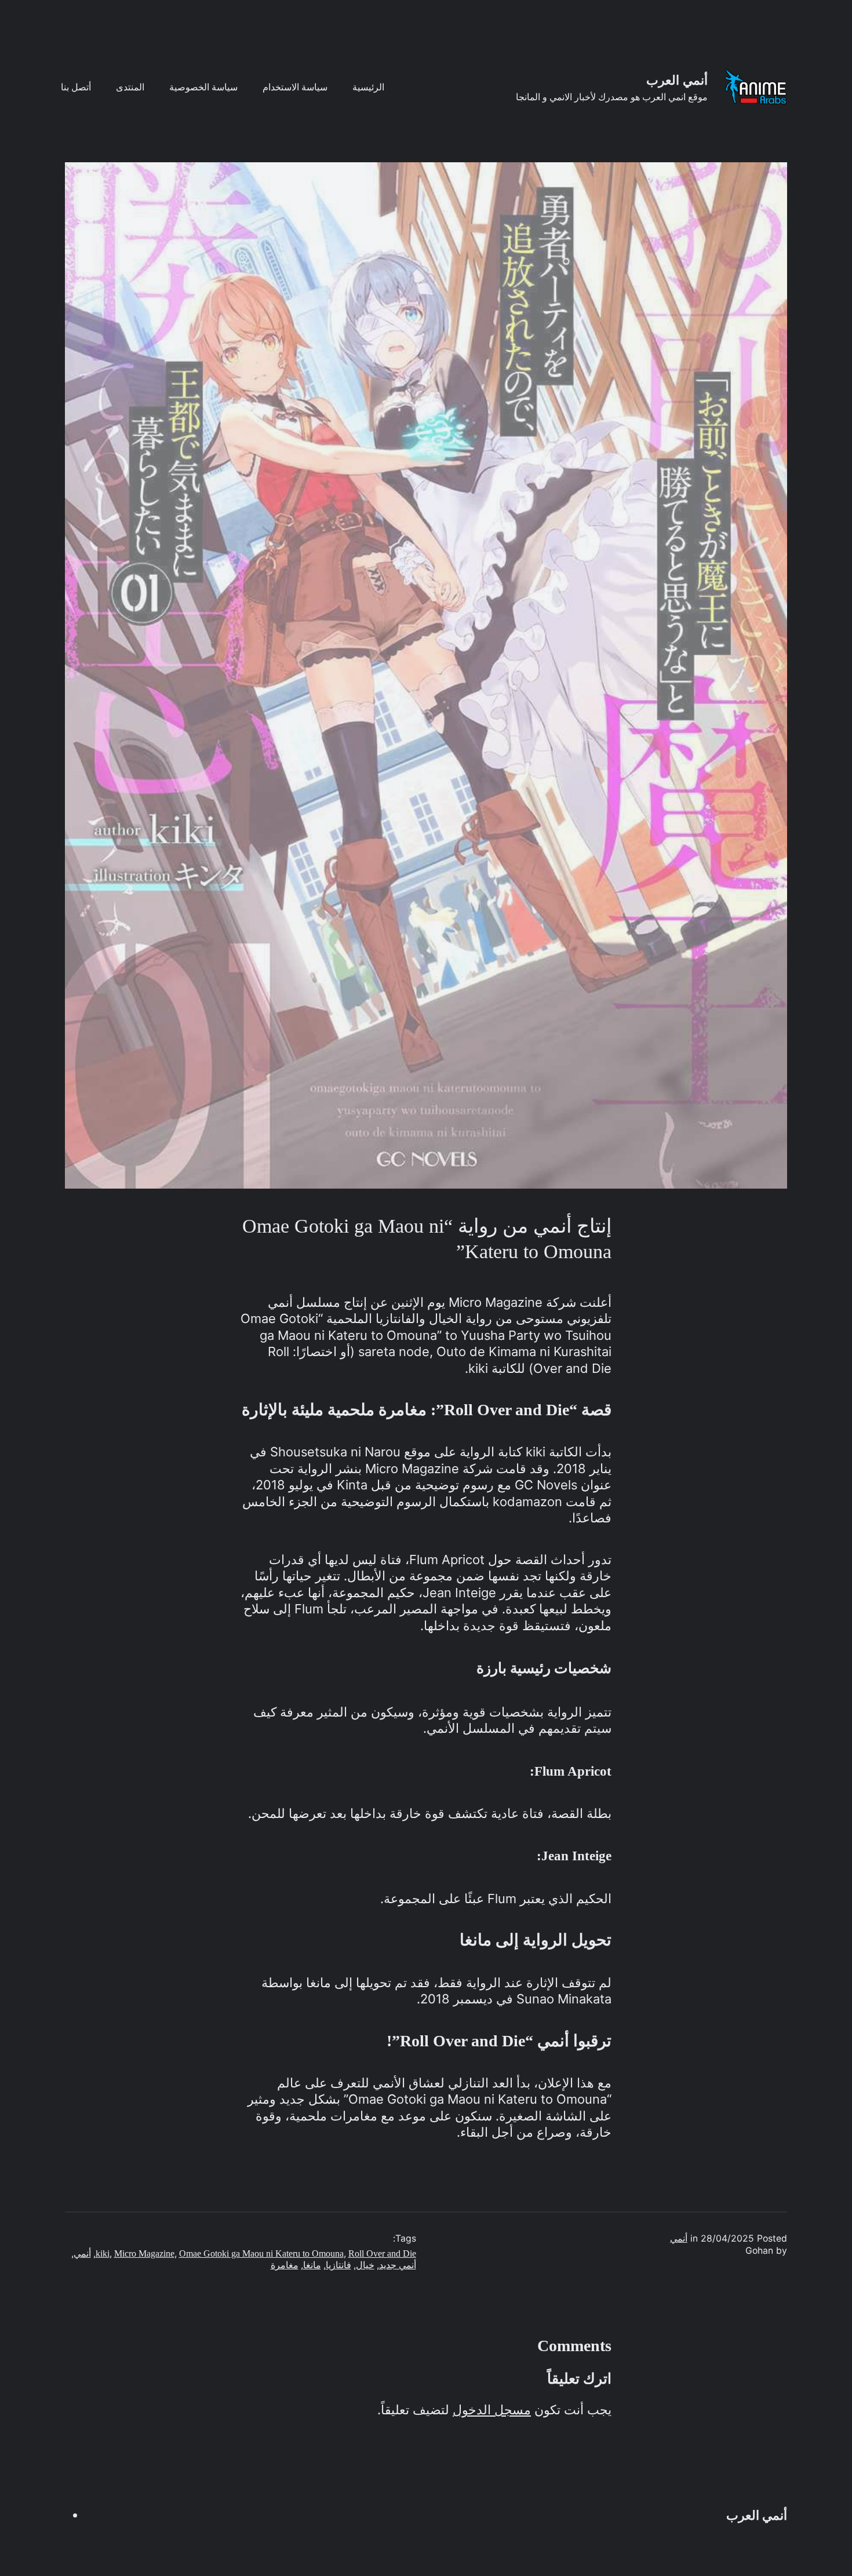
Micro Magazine (144, 2253)
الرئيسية (368, 87)
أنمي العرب (677, 80)
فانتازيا (338, 2265)
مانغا (312, 2265)
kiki (103, 2253)
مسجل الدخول (492, 2410)
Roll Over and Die (382, 2253)
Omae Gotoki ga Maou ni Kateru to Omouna (261, 2253)
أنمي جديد (398, 2265)
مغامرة (285, 2265)
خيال (365, 2265)
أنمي (679, 2238)
